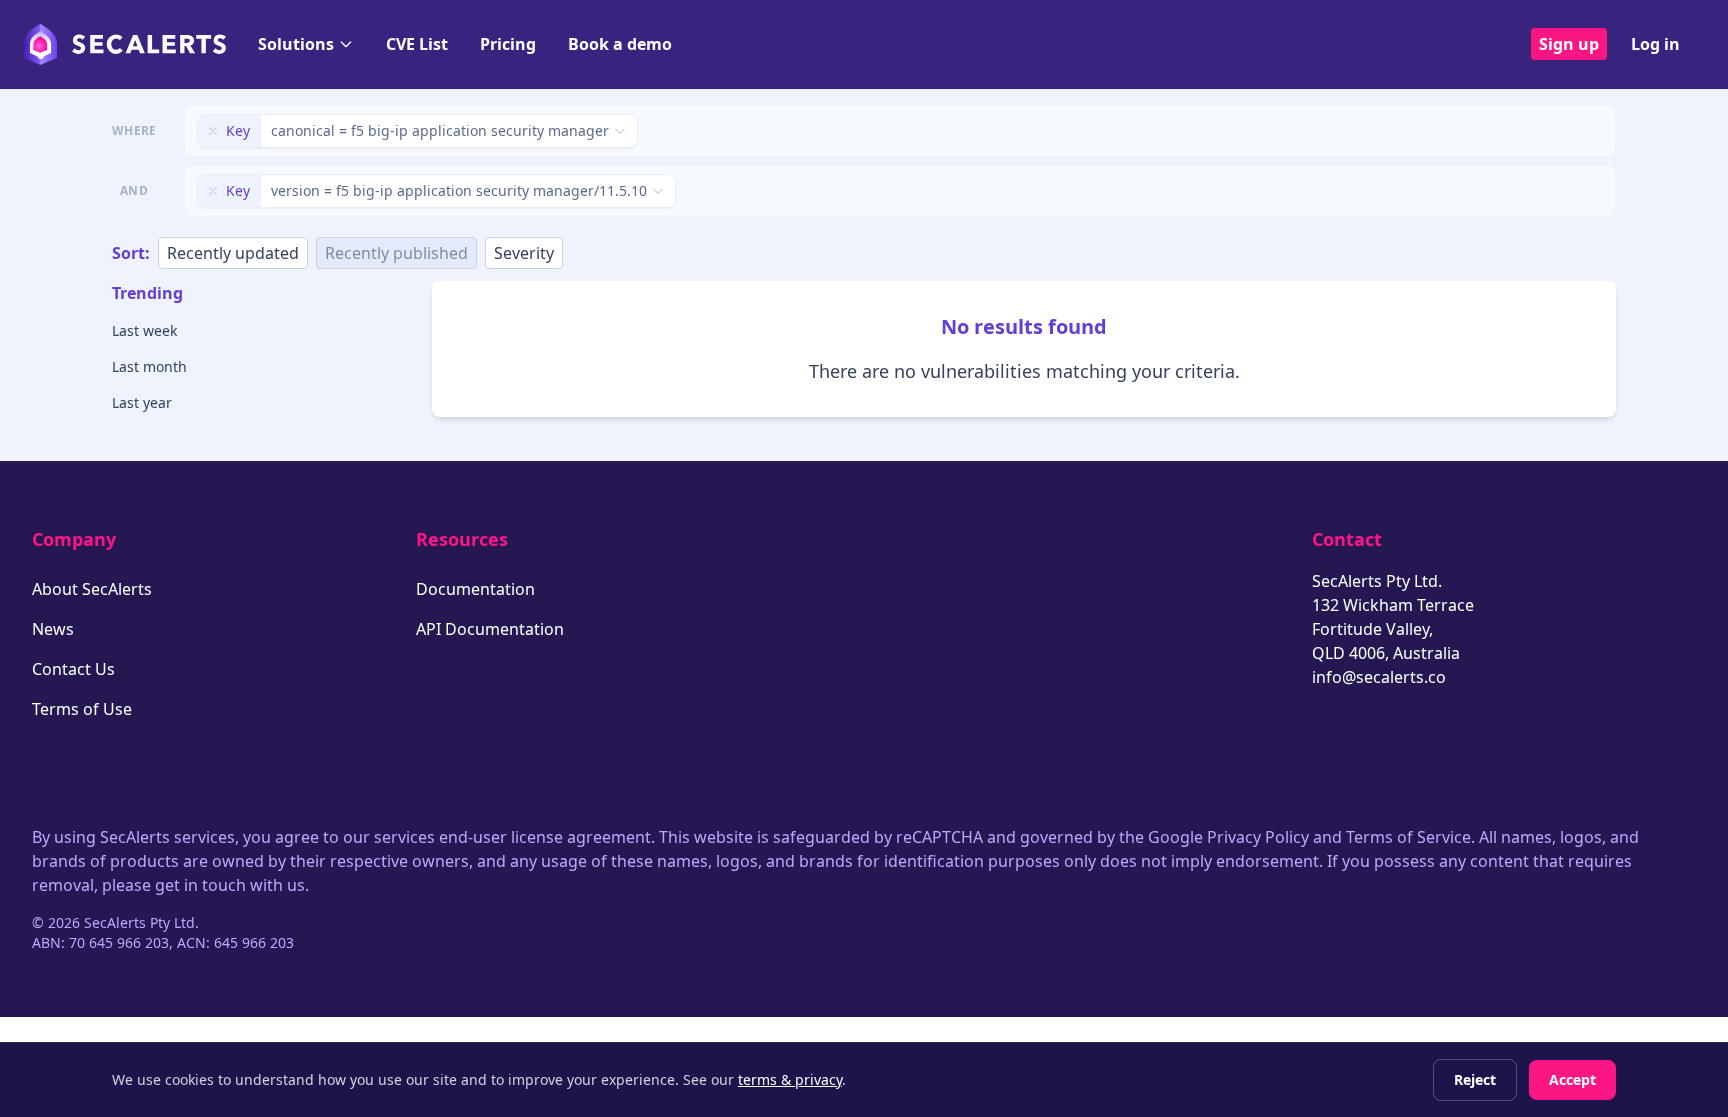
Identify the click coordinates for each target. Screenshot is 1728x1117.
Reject (1475, 1079)
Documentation (475, 589)
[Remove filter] (213, 131)
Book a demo (620, 44)
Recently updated (233, 253)
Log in (1655, 44)
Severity (524, 253)
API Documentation (490, 629)
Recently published (396, 253)
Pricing (508, 44)
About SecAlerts (92, 589)
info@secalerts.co (1379, 677)
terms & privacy (790, 1079)
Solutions (296, 44)
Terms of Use (82, 709)
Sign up (1569, 44)
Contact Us (73, 669)
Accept (1572, 1079)
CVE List (417, 44)
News (53, 629)
